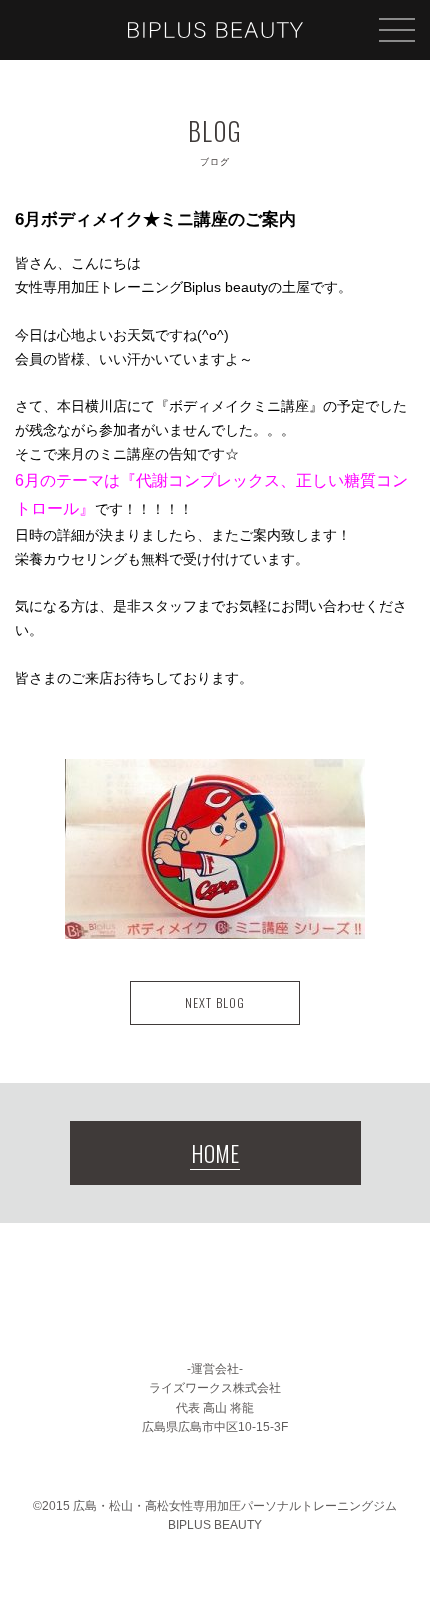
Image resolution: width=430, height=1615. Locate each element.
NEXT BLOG (215, 1002)
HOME (215, 1153)
